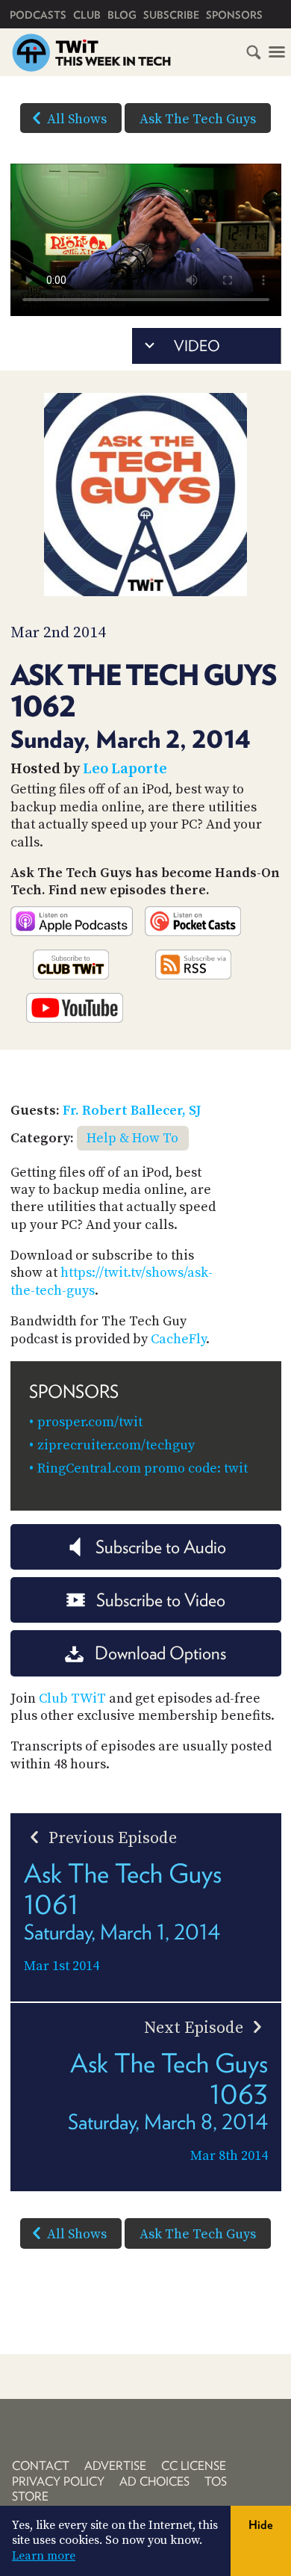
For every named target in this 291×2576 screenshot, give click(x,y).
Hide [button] (261, 2525)
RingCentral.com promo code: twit (143, 1468)
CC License (194, 2466)
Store (30, 2496)
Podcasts (38, 15)
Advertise (115, 2466)
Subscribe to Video (161, 1600)
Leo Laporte (125, 769)
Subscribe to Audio (161, 1547)
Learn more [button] (44, 2556)
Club (87, 15)
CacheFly (178, 1339)
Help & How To (132, 1138)
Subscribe (171, 15)
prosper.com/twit (90, 1422)
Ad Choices (154, 2481)
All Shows (77, 119)
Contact (41, 2466)
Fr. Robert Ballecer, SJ (132, 1111)
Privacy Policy (58, 2481)
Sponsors (234, 15)
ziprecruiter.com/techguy (116, 1445)
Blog (122, 15)
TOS (216, 2481)
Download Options (160, 1653)
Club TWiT (72, 1699)
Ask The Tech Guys (198, 119)
